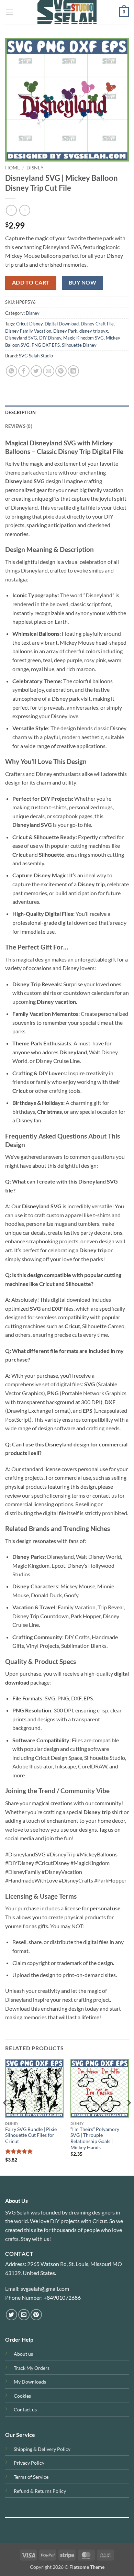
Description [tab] (20, 412)
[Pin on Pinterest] (61, 371)
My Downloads (30, 2382)
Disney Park (65, 331)
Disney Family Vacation (28, 331)
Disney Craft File (97, 324)
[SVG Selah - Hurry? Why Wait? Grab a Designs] (67, 12)
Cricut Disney (29, 324)
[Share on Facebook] (24, 371)
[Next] (129, 2117)
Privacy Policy (29, 2463)
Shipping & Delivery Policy (42, 2449)
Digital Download (62, 324)
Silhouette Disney (79, 345)
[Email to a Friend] (49, 371)
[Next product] (11, 210)
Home (13, 168)
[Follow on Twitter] (12, 2315)
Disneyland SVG (21, 338)
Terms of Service (31, 2477)
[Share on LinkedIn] (73, 371)
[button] (9, 12)
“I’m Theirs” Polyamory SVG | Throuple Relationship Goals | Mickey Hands (95, 2138)
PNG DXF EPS (46, 345)
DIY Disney (50, 338)
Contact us (25, 2410)
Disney (35, 168)
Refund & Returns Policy (40, 2491)
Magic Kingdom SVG (83, 338)
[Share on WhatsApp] (12, 371)
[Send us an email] (24, 2315)
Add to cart (31, 282)
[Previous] (5, 2117)
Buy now (82, 282)
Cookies (22, 2396)
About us (23, 2354)
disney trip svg (94, 331)
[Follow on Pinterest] (36, 2315)
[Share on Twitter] (36, 371)
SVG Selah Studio (36, 356)
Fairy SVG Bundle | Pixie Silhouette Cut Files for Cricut (31, 2135)
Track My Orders (32, 2368)
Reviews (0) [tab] (19, 426)
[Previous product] (25, 210)
